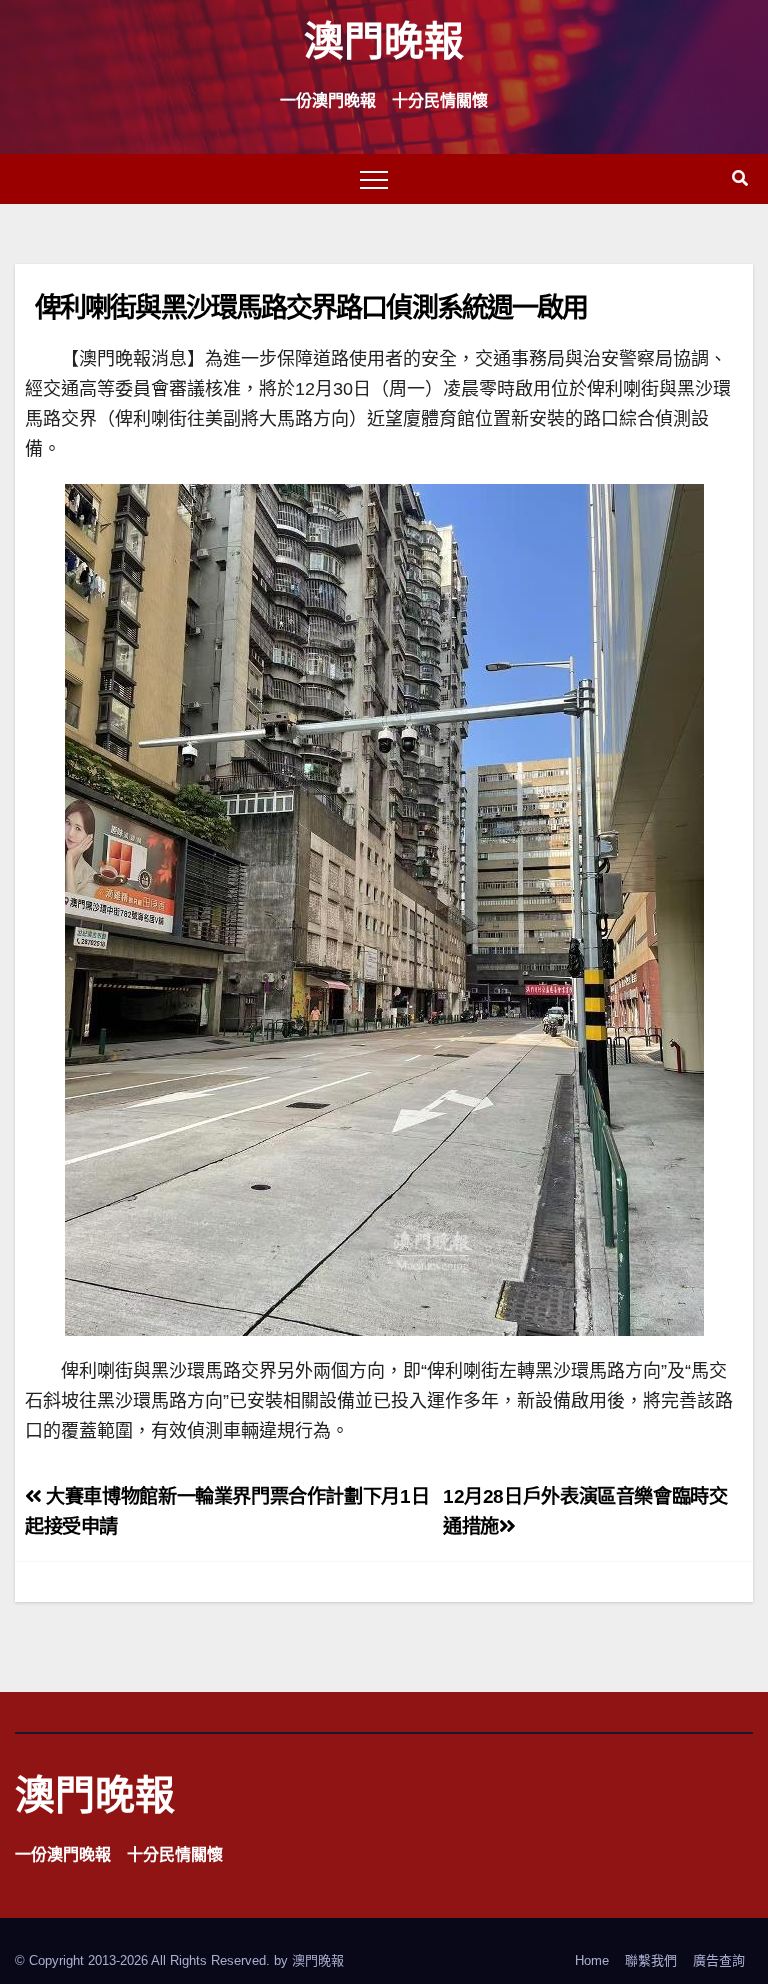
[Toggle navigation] (374, 179)
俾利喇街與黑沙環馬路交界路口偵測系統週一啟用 (311, 306)
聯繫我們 (651, 1960)
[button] (740, 178)
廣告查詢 (719, 1960)
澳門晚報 (384, 39)
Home (592, 1960)
